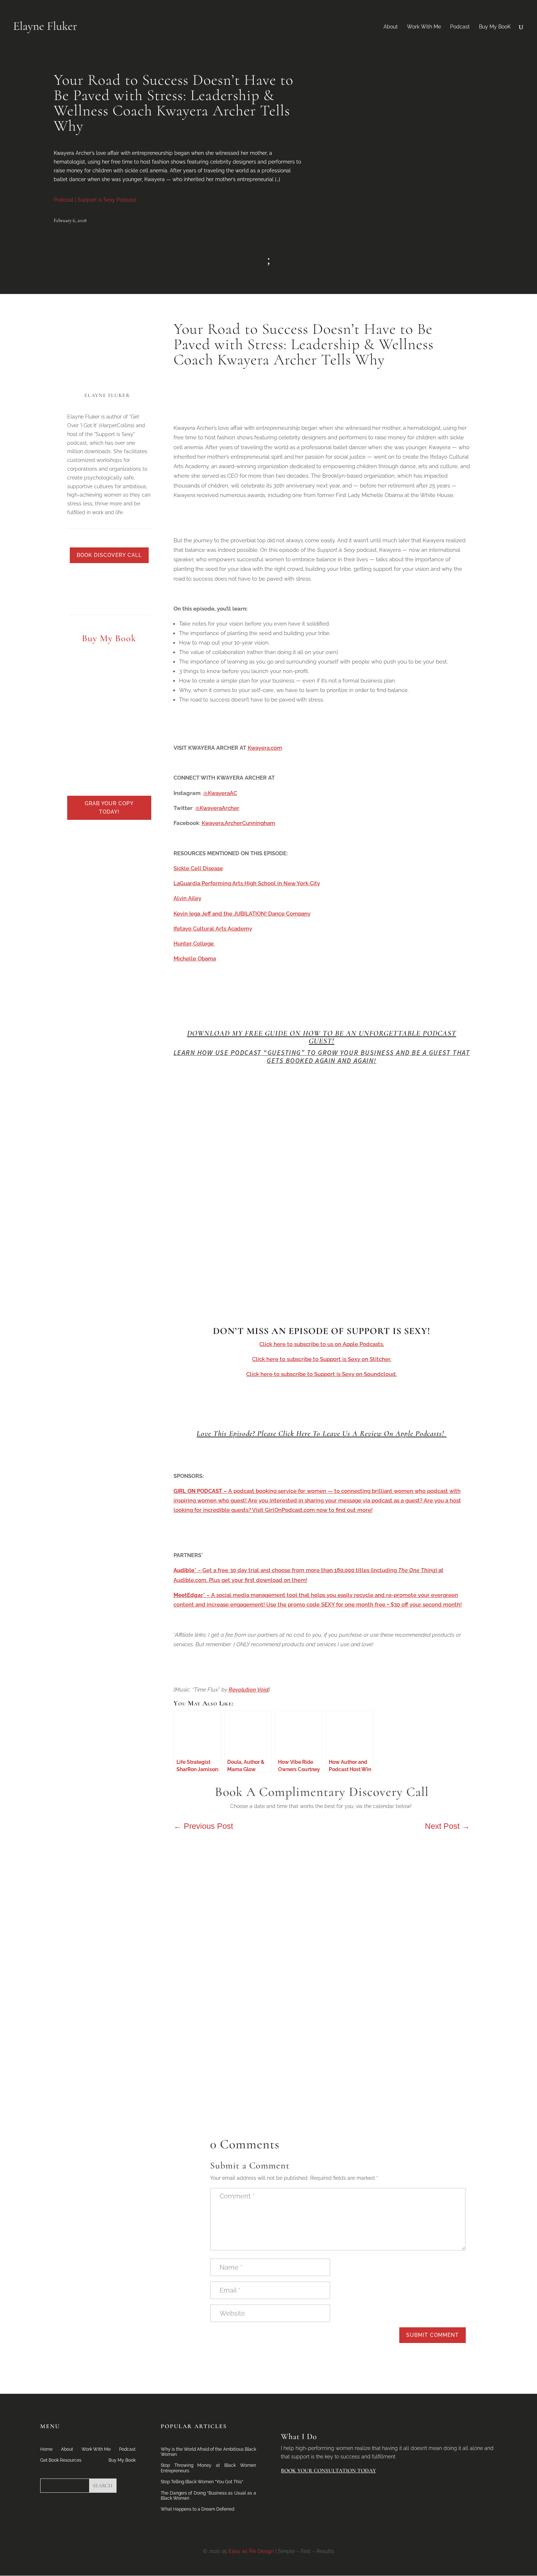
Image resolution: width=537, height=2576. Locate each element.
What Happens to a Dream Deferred (197, 2509)
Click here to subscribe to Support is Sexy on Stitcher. (321, 1359)
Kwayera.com (265, 748)
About (391, 27)
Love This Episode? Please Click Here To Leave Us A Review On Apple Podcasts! (321, 1434)
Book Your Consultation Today (328, 2470)
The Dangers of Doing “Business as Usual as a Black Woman (208, 2496)
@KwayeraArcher (217, 808)
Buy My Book (122, 2460)
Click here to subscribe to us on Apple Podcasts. (322, 1344)
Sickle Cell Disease (198, 868)
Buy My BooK (495, 27)
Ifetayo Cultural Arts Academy (213, 929)
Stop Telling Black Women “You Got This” (202, 2482)
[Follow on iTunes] (109, 595)
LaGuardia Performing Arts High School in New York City (247, 883)
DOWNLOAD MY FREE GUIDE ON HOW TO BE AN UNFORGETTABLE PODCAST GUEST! (322, 1037)
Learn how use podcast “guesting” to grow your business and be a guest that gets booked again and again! (322, 1057)
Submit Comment (433, 2335)
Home (46, 2449)
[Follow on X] (93, 580)
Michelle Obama (195, 959)
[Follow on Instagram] (137, 580)
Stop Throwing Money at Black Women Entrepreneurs (208, 2468)
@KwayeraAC (220, 793)
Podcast (460, 27)
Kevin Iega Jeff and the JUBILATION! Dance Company (242, 914)
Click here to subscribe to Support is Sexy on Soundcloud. (321, 1374)
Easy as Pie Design (251, 2551)
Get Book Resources (61, 2460)
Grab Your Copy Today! (109, 808)
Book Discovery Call (109, 555)
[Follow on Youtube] (122, 580)
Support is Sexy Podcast (107, 200)
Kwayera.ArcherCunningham (238, 823)
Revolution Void (249, 1690)
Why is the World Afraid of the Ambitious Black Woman (208, 2452)
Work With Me (424, 27)
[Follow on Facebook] (108, 580)
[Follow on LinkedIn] (79, 580)
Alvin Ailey (187, 898)
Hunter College (194, 944)
